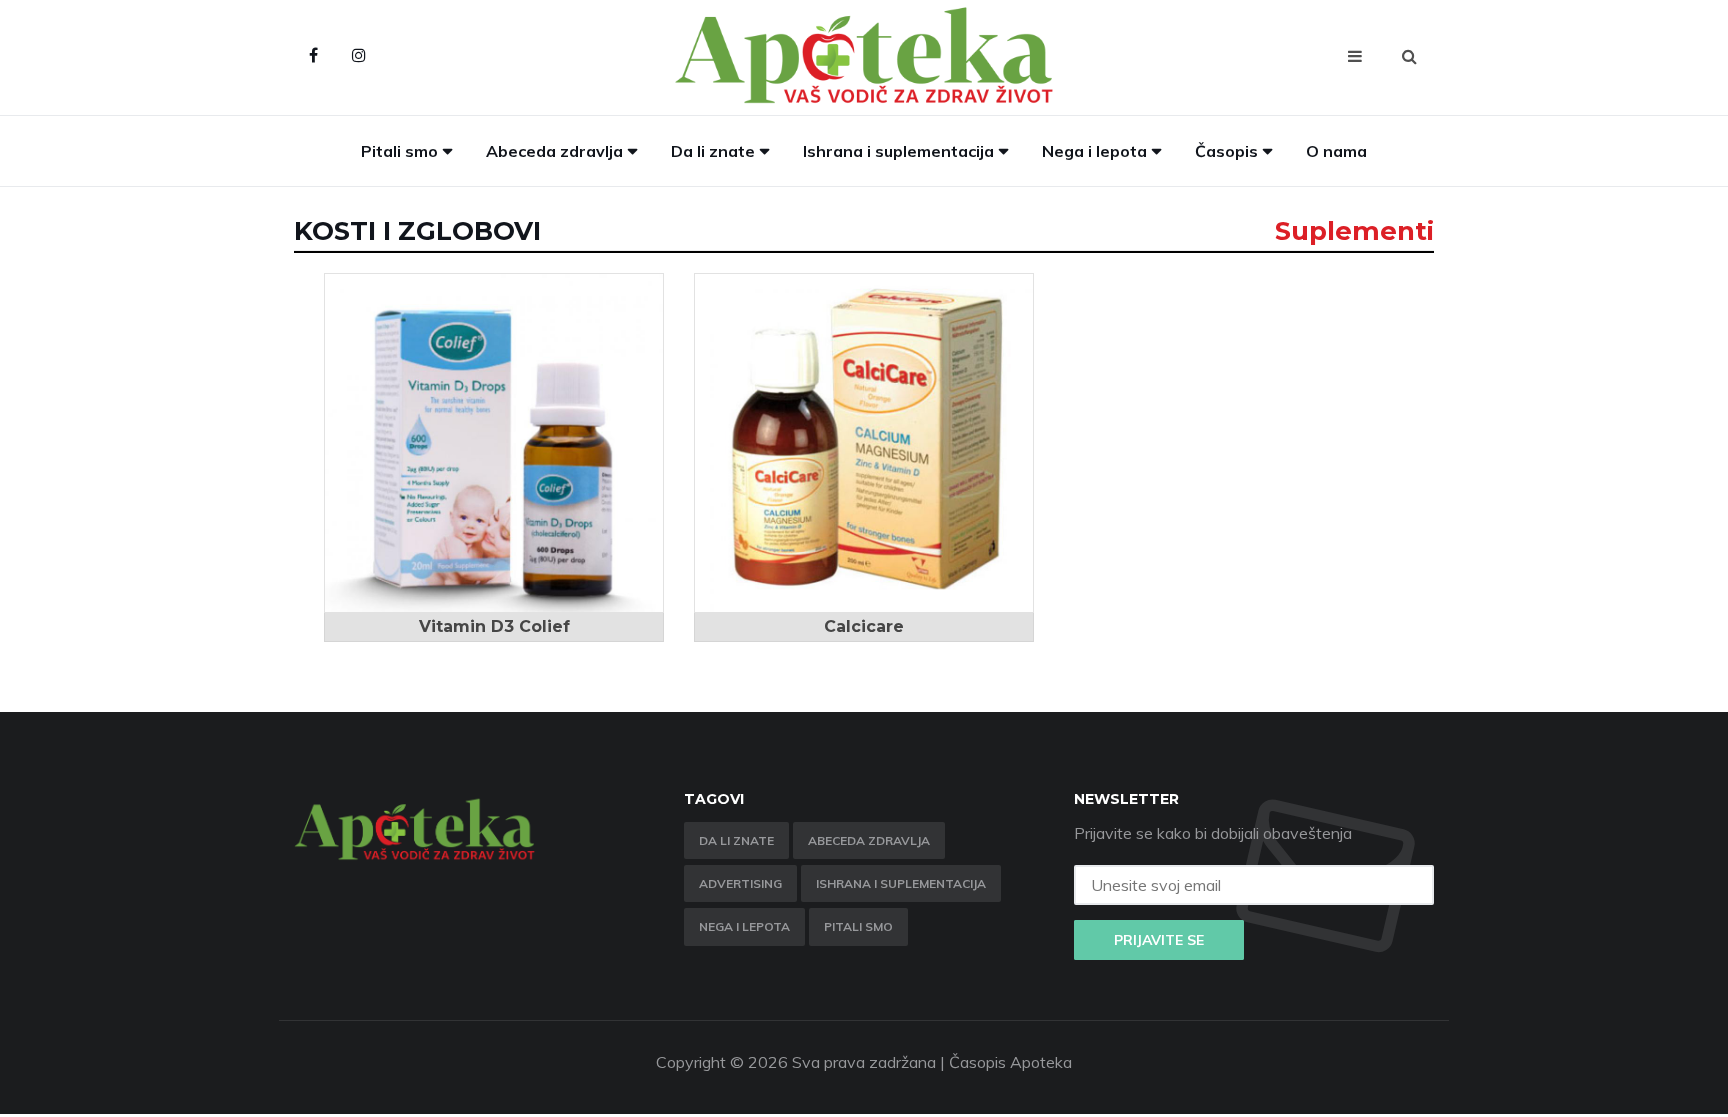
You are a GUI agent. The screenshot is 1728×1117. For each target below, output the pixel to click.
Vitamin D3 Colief (494, 626)
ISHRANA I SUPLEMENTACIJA (901, 883)
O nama (1336, 151)
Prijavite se (1159, 940)
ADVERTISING (740, 883)
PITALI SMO (858, 926)
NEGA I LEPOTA (744, 926)
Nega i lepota (1094, 151)
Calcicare (864, 626)
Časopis (1226, 151)
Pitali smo (399, 151)
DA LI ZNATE (736, 840)
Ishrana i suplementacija (898, 151)
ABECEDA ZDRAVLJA (869, 840)
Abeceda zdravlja (554, 151)
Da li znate (713, 151)
